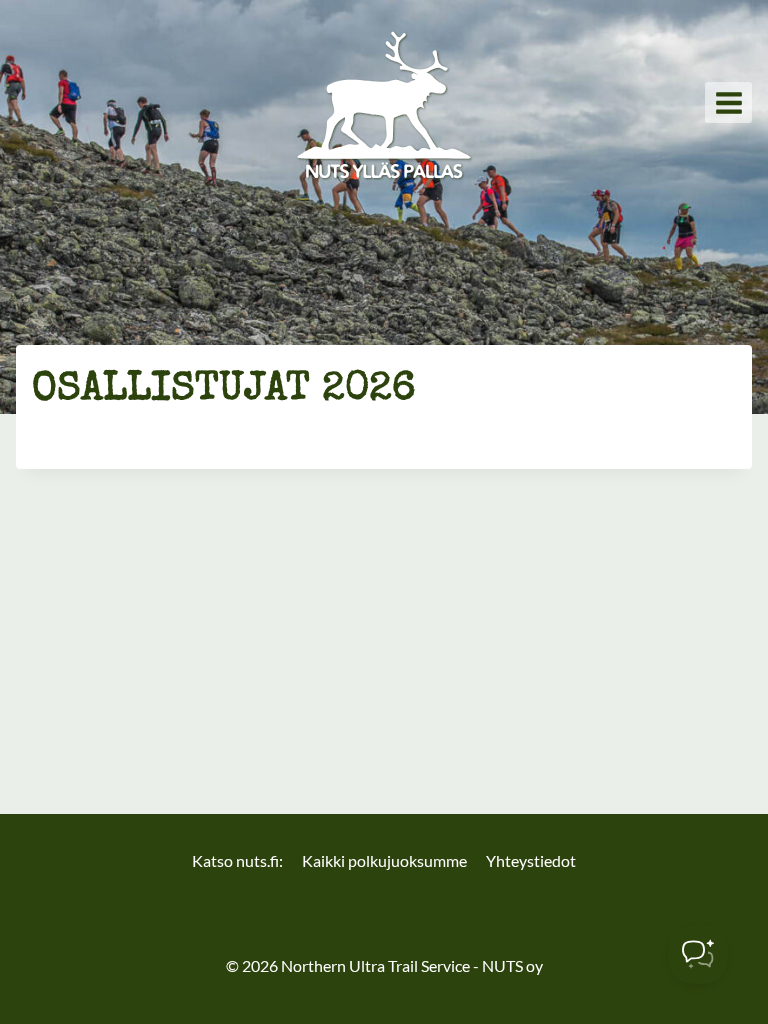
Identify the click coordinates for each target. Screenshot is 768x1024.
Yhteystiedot (531, 860)
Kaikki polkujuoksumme (384, 860)
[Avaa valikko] (728, 102)
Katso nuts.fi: (237, 860)
